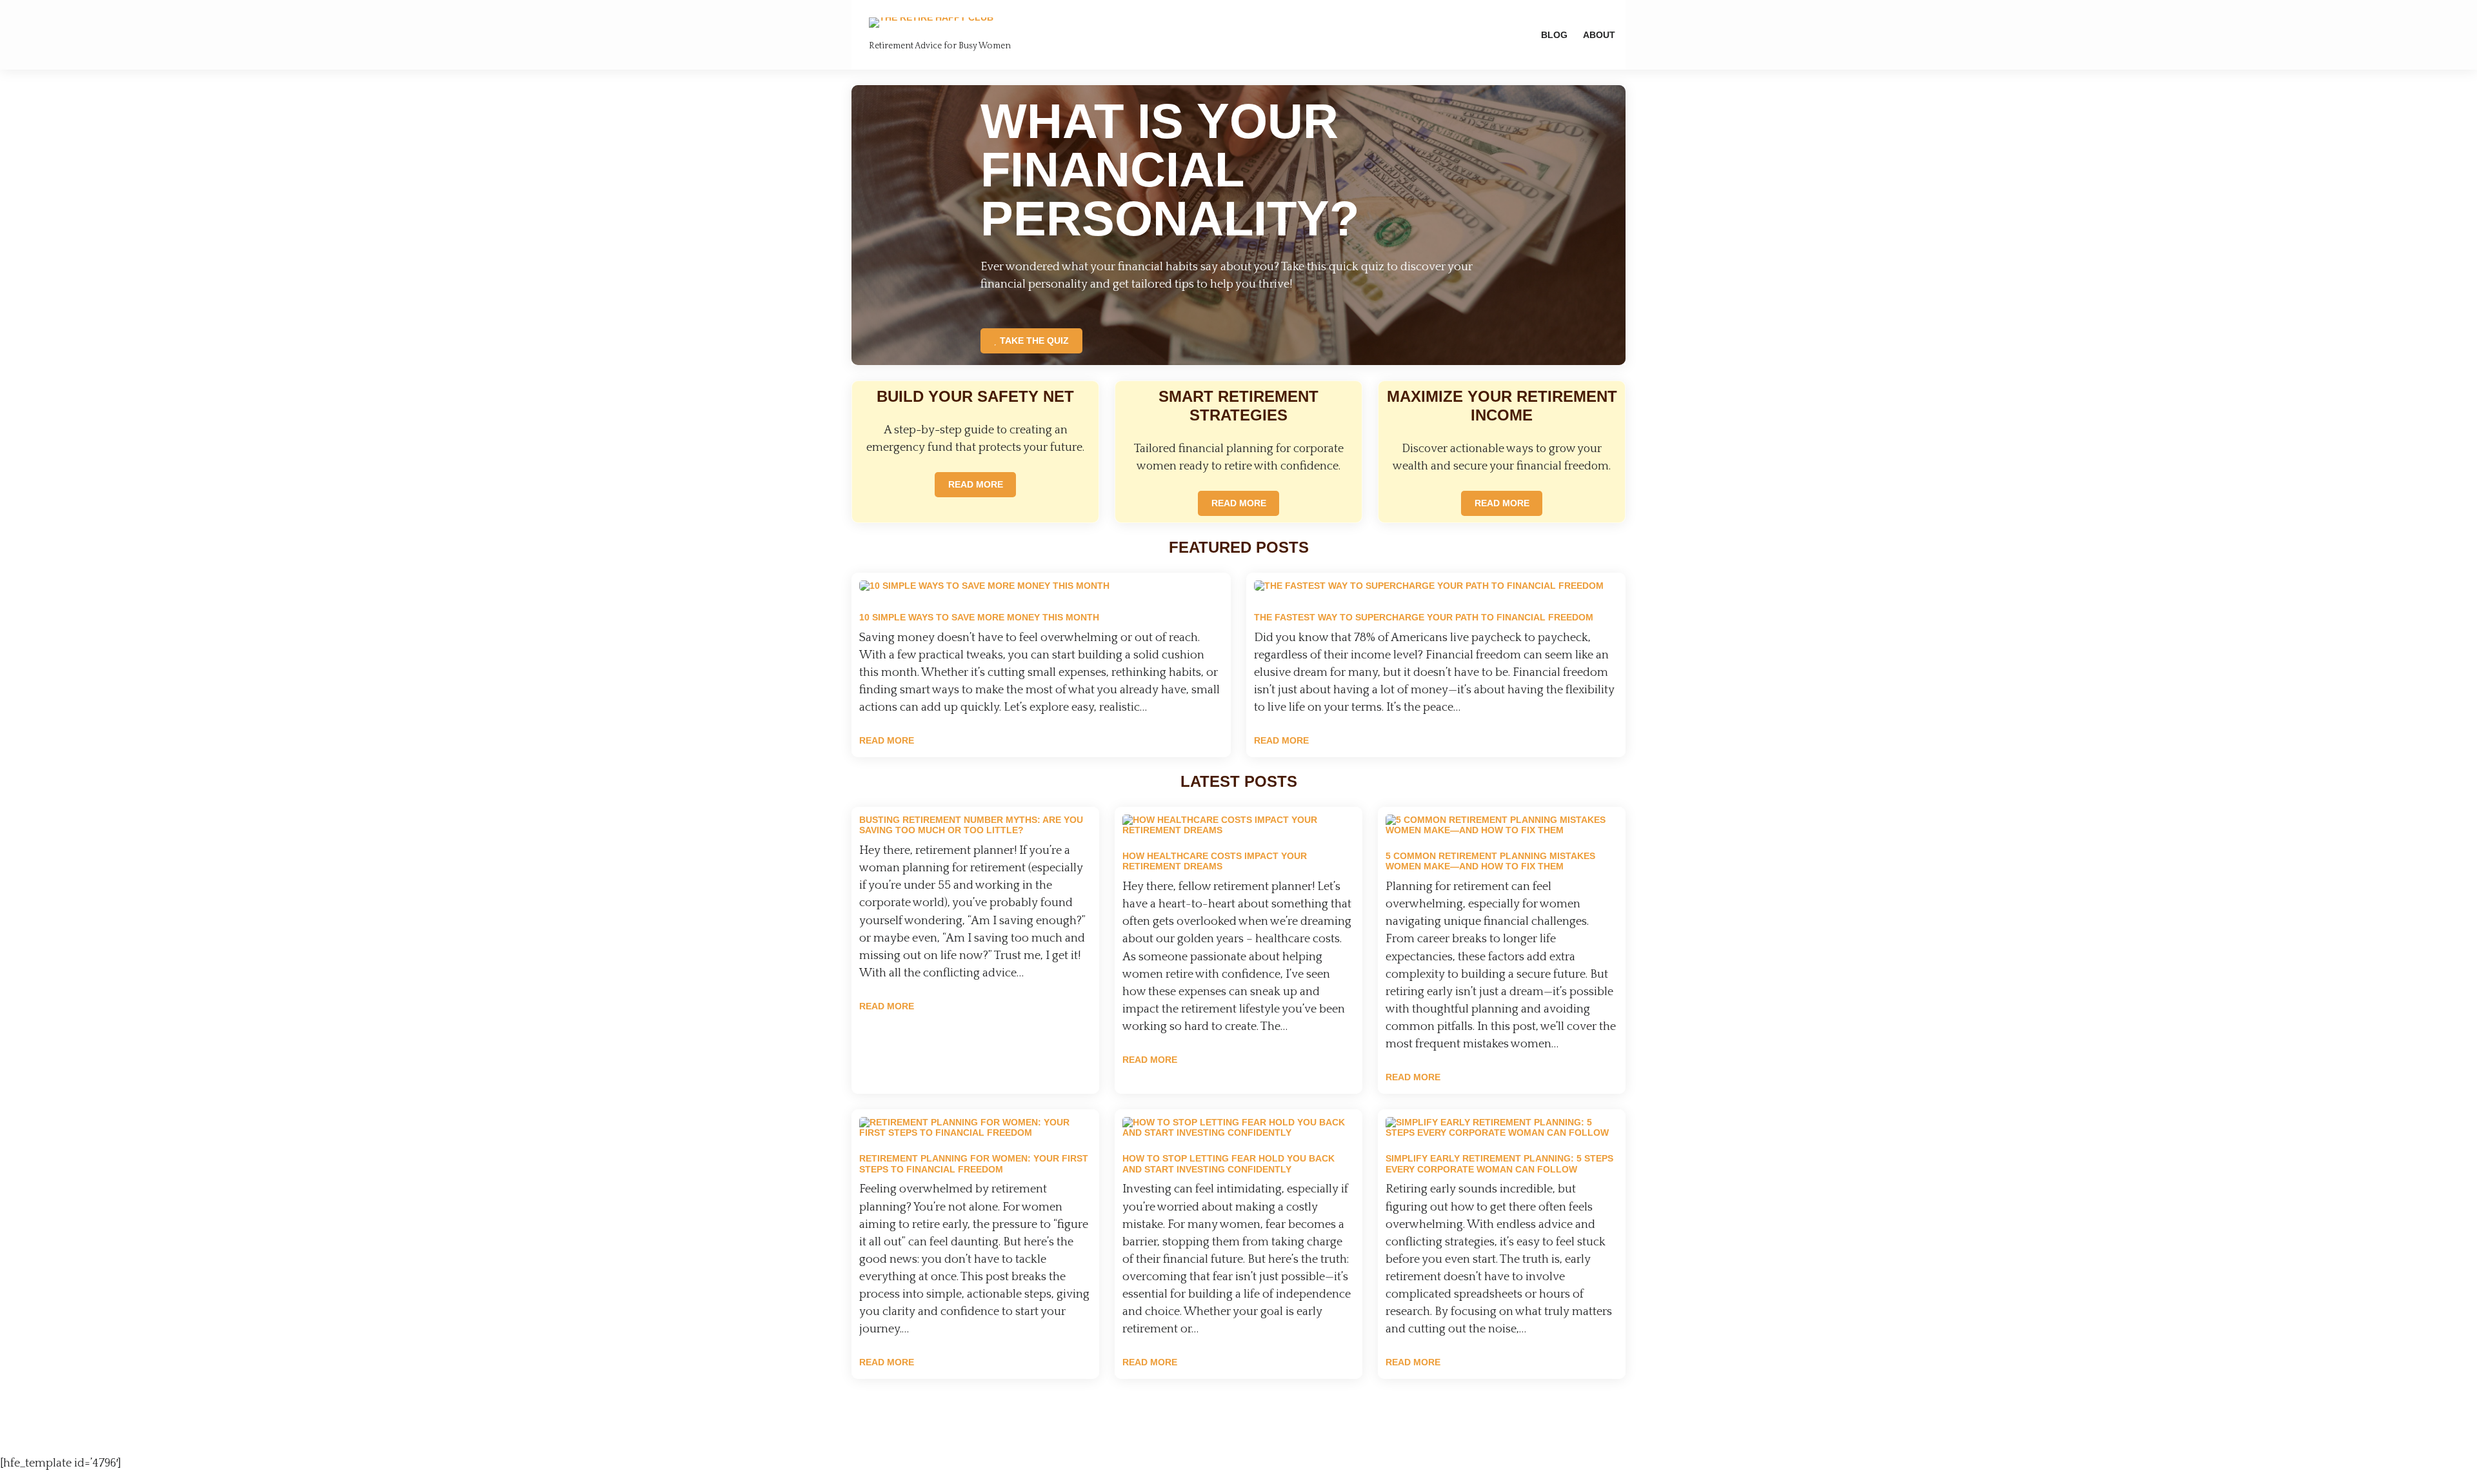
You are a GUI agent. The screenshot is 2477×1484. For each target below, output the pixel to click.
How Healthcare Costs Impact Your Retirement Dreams (1215, 861)
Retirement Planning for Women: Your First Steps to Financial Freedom (974, 1164)
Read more (887, 740)
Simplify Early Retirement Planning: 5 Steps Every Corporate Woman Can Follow (1499, 1164)
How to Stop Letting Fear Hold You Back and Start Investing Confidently (1229, 1164)
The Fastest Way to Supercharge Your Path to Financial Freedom (1424, 617)
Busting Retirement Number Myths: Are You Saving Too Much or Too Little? (971, 825)
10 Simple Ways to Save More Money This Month (979, 617)
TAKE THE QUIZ (1034, 341)
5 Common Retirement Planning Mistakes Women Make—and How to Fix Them (1490, 861)
